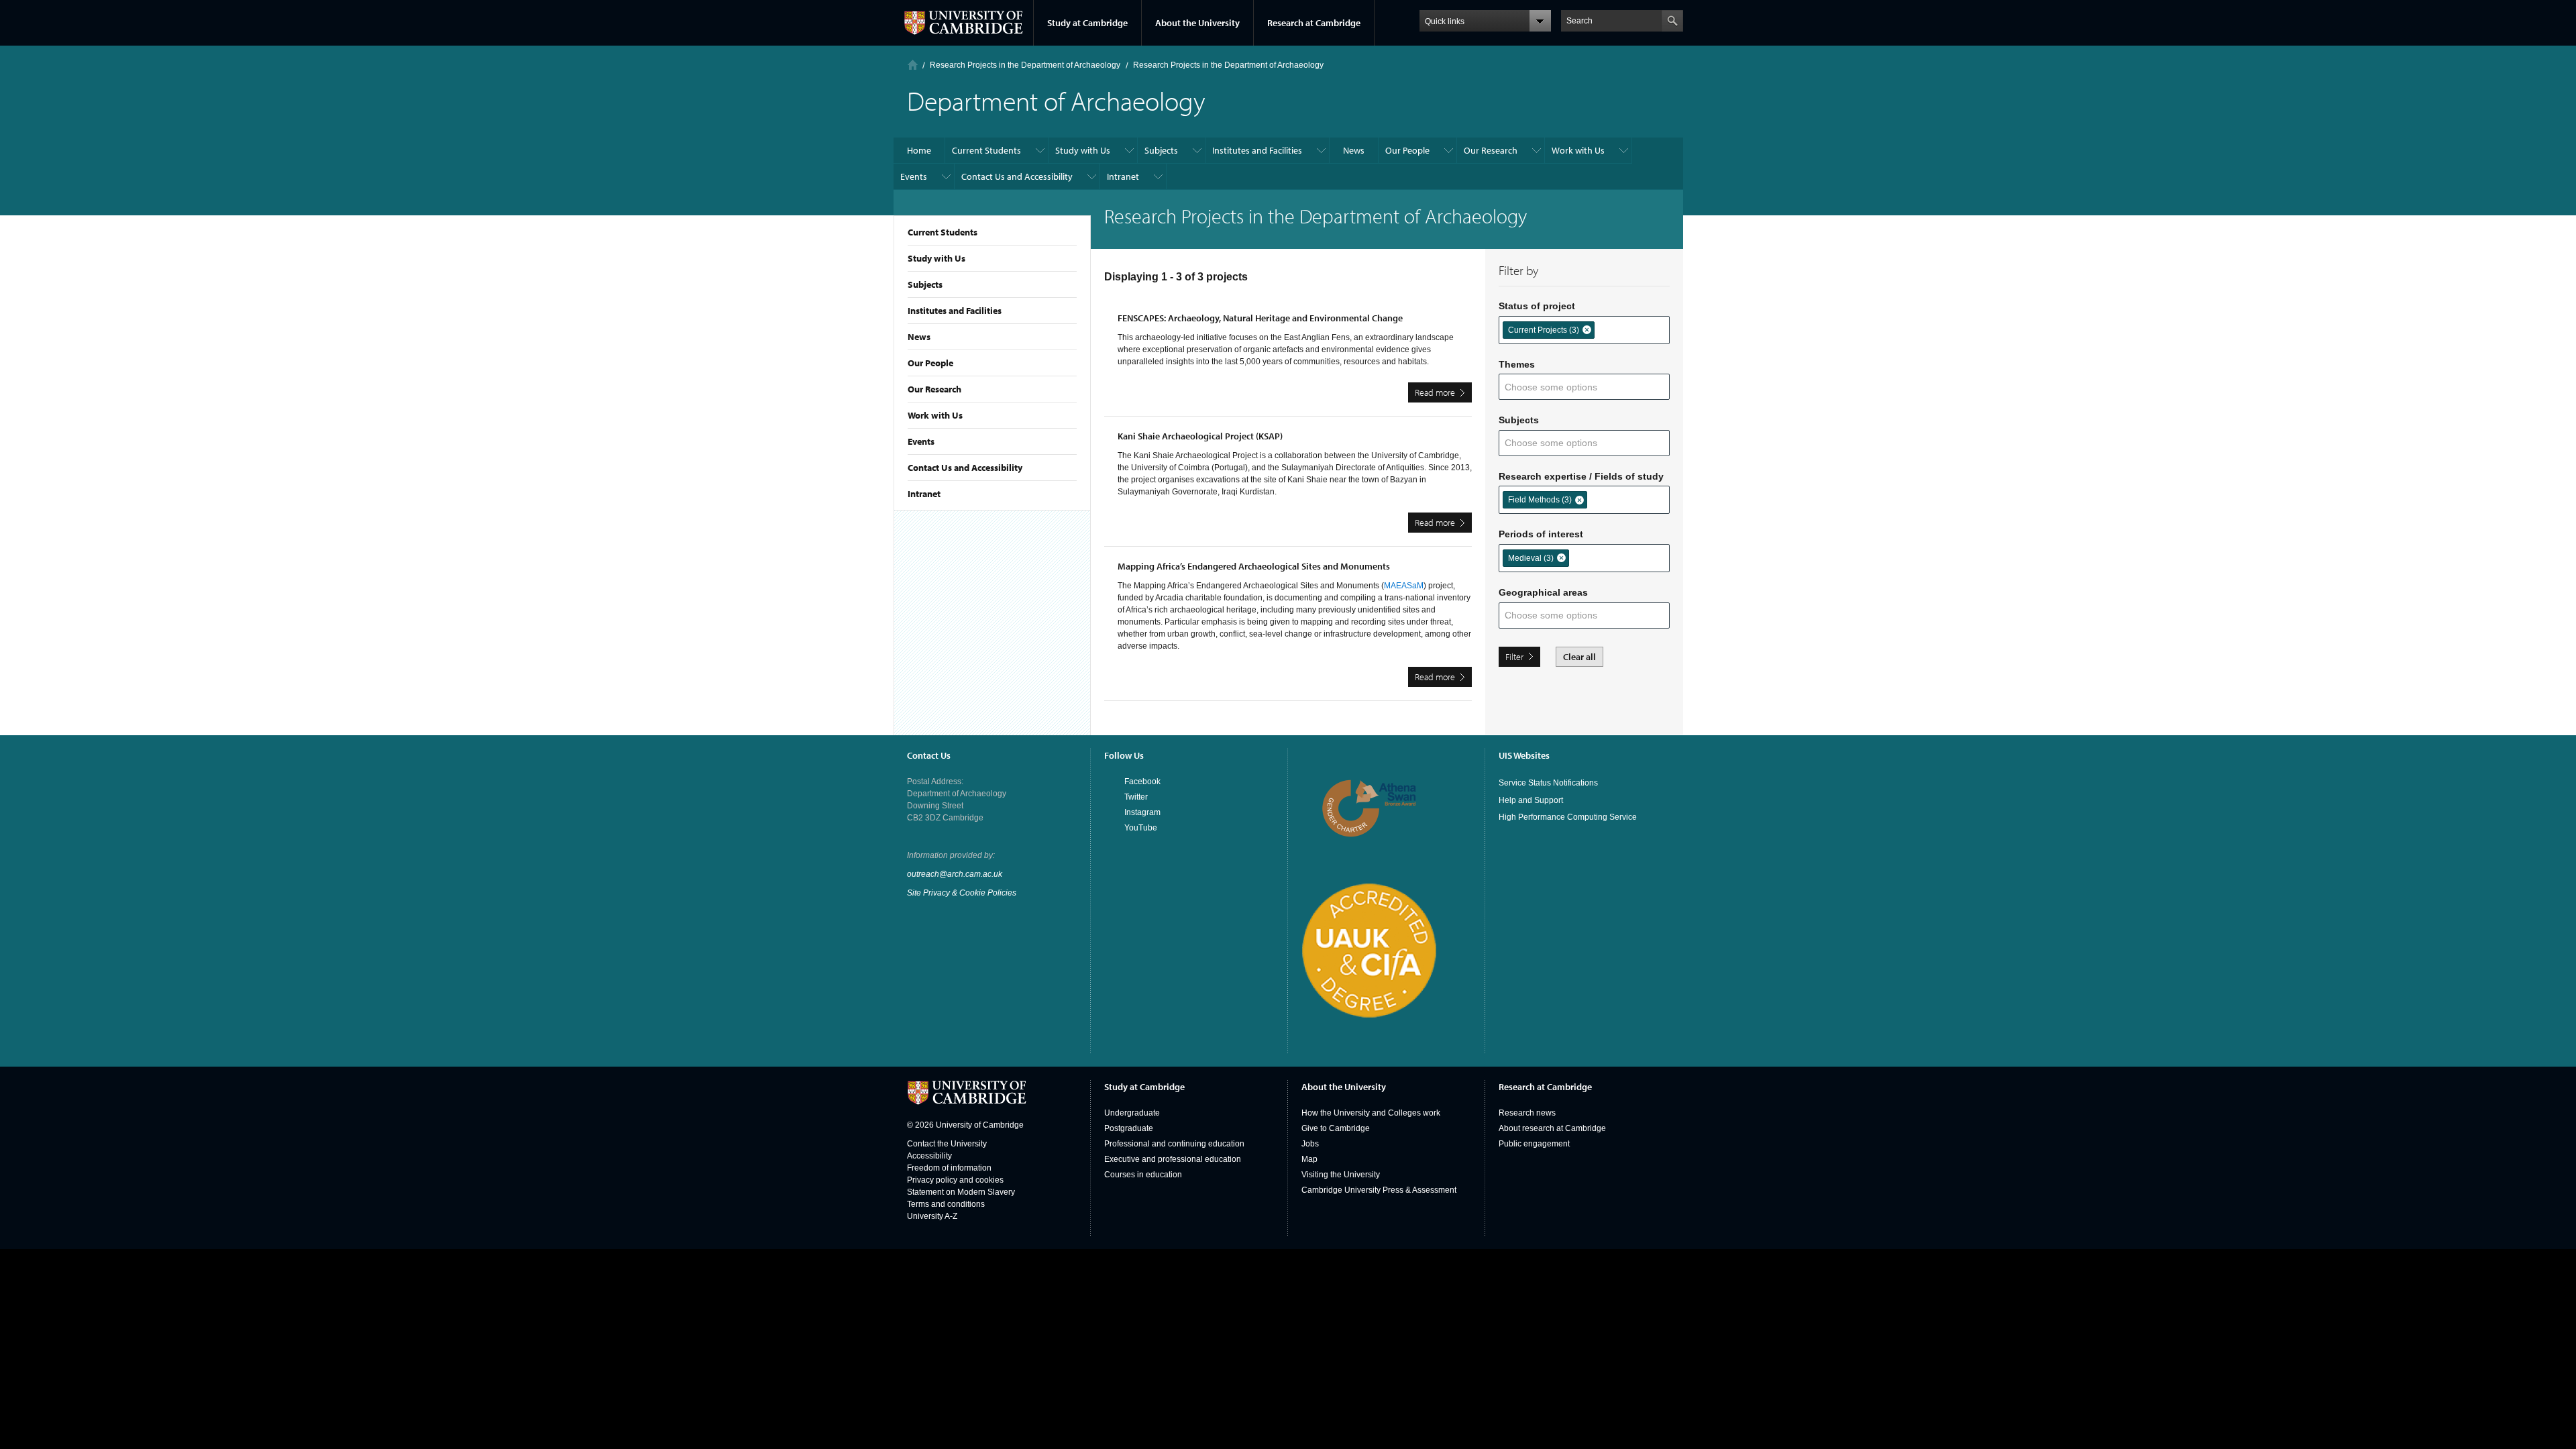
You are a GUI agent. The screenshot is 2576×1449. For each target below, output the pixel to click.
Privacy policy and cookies (955, 1180)
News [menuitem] (1354, 150)
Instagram (1142, 812)
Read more (1443, 394)
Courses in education (1143, 1175)
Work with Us (935, 415)
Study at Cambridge (1087, 23)
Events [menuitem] (914, 176)
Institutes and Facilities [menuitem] (1257, 150)
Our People (930, 363)
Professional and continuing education (1174, 1144)
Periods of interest (1541, 534)
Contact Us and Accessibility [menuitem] (1017, 176)
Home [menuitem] (919, 150)
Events (921, 441)
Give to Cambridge (1336, 1128)
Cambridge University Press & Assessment (1379, 1190)
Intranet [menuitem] (1123, 176)
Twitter (1136, 797)
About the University (1197, 23)
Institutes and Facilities (955, 311)
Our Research (934, 389)
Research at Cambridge (1314, 23)
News (919, 337)
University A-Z (932, 1216)
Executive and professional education (1173, 1159)
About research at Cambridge (1552, 1128)
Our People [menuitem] (1407, 150)
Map (1309, 1159)
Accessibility (929, 1156)
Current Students (943, 232)
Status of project (1537, 306)
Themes (1517, 364)
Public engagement (1534, 1144)
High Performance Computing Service (1568, 817)
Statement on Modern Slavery (961, 1192)
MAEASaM (1404, 586)
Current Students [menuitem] (986, 150)
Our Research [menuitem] (1491, 150)
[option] (1549, 330)
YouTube (1141, 828)
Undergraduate (1132, 1113)
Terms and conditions (946, 1204)
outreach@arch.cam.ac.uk (955, 874)
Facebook (1142, 782)
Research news (1527, 1113)
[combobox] (1608, 329)
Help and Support (1531, 800)
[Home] (913, 65)
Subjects (925, 284)
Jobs (1310, 1144)
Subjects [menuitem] (1161, 150)
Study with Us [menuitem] (1083, 150)
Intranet (924, 494)
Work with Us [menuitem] (1578, 150)
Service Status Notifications (1548, 783)
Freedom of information (949, 1168)
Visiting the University (1341, 1175)
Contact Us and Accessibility (965, 468)
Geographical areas (1543, 592)
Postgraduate (1129, 1128)
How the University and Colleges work (1371, 1113)
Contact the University (947, 1144)
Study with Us (936, 258)
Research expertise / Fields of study (1581, 476)
